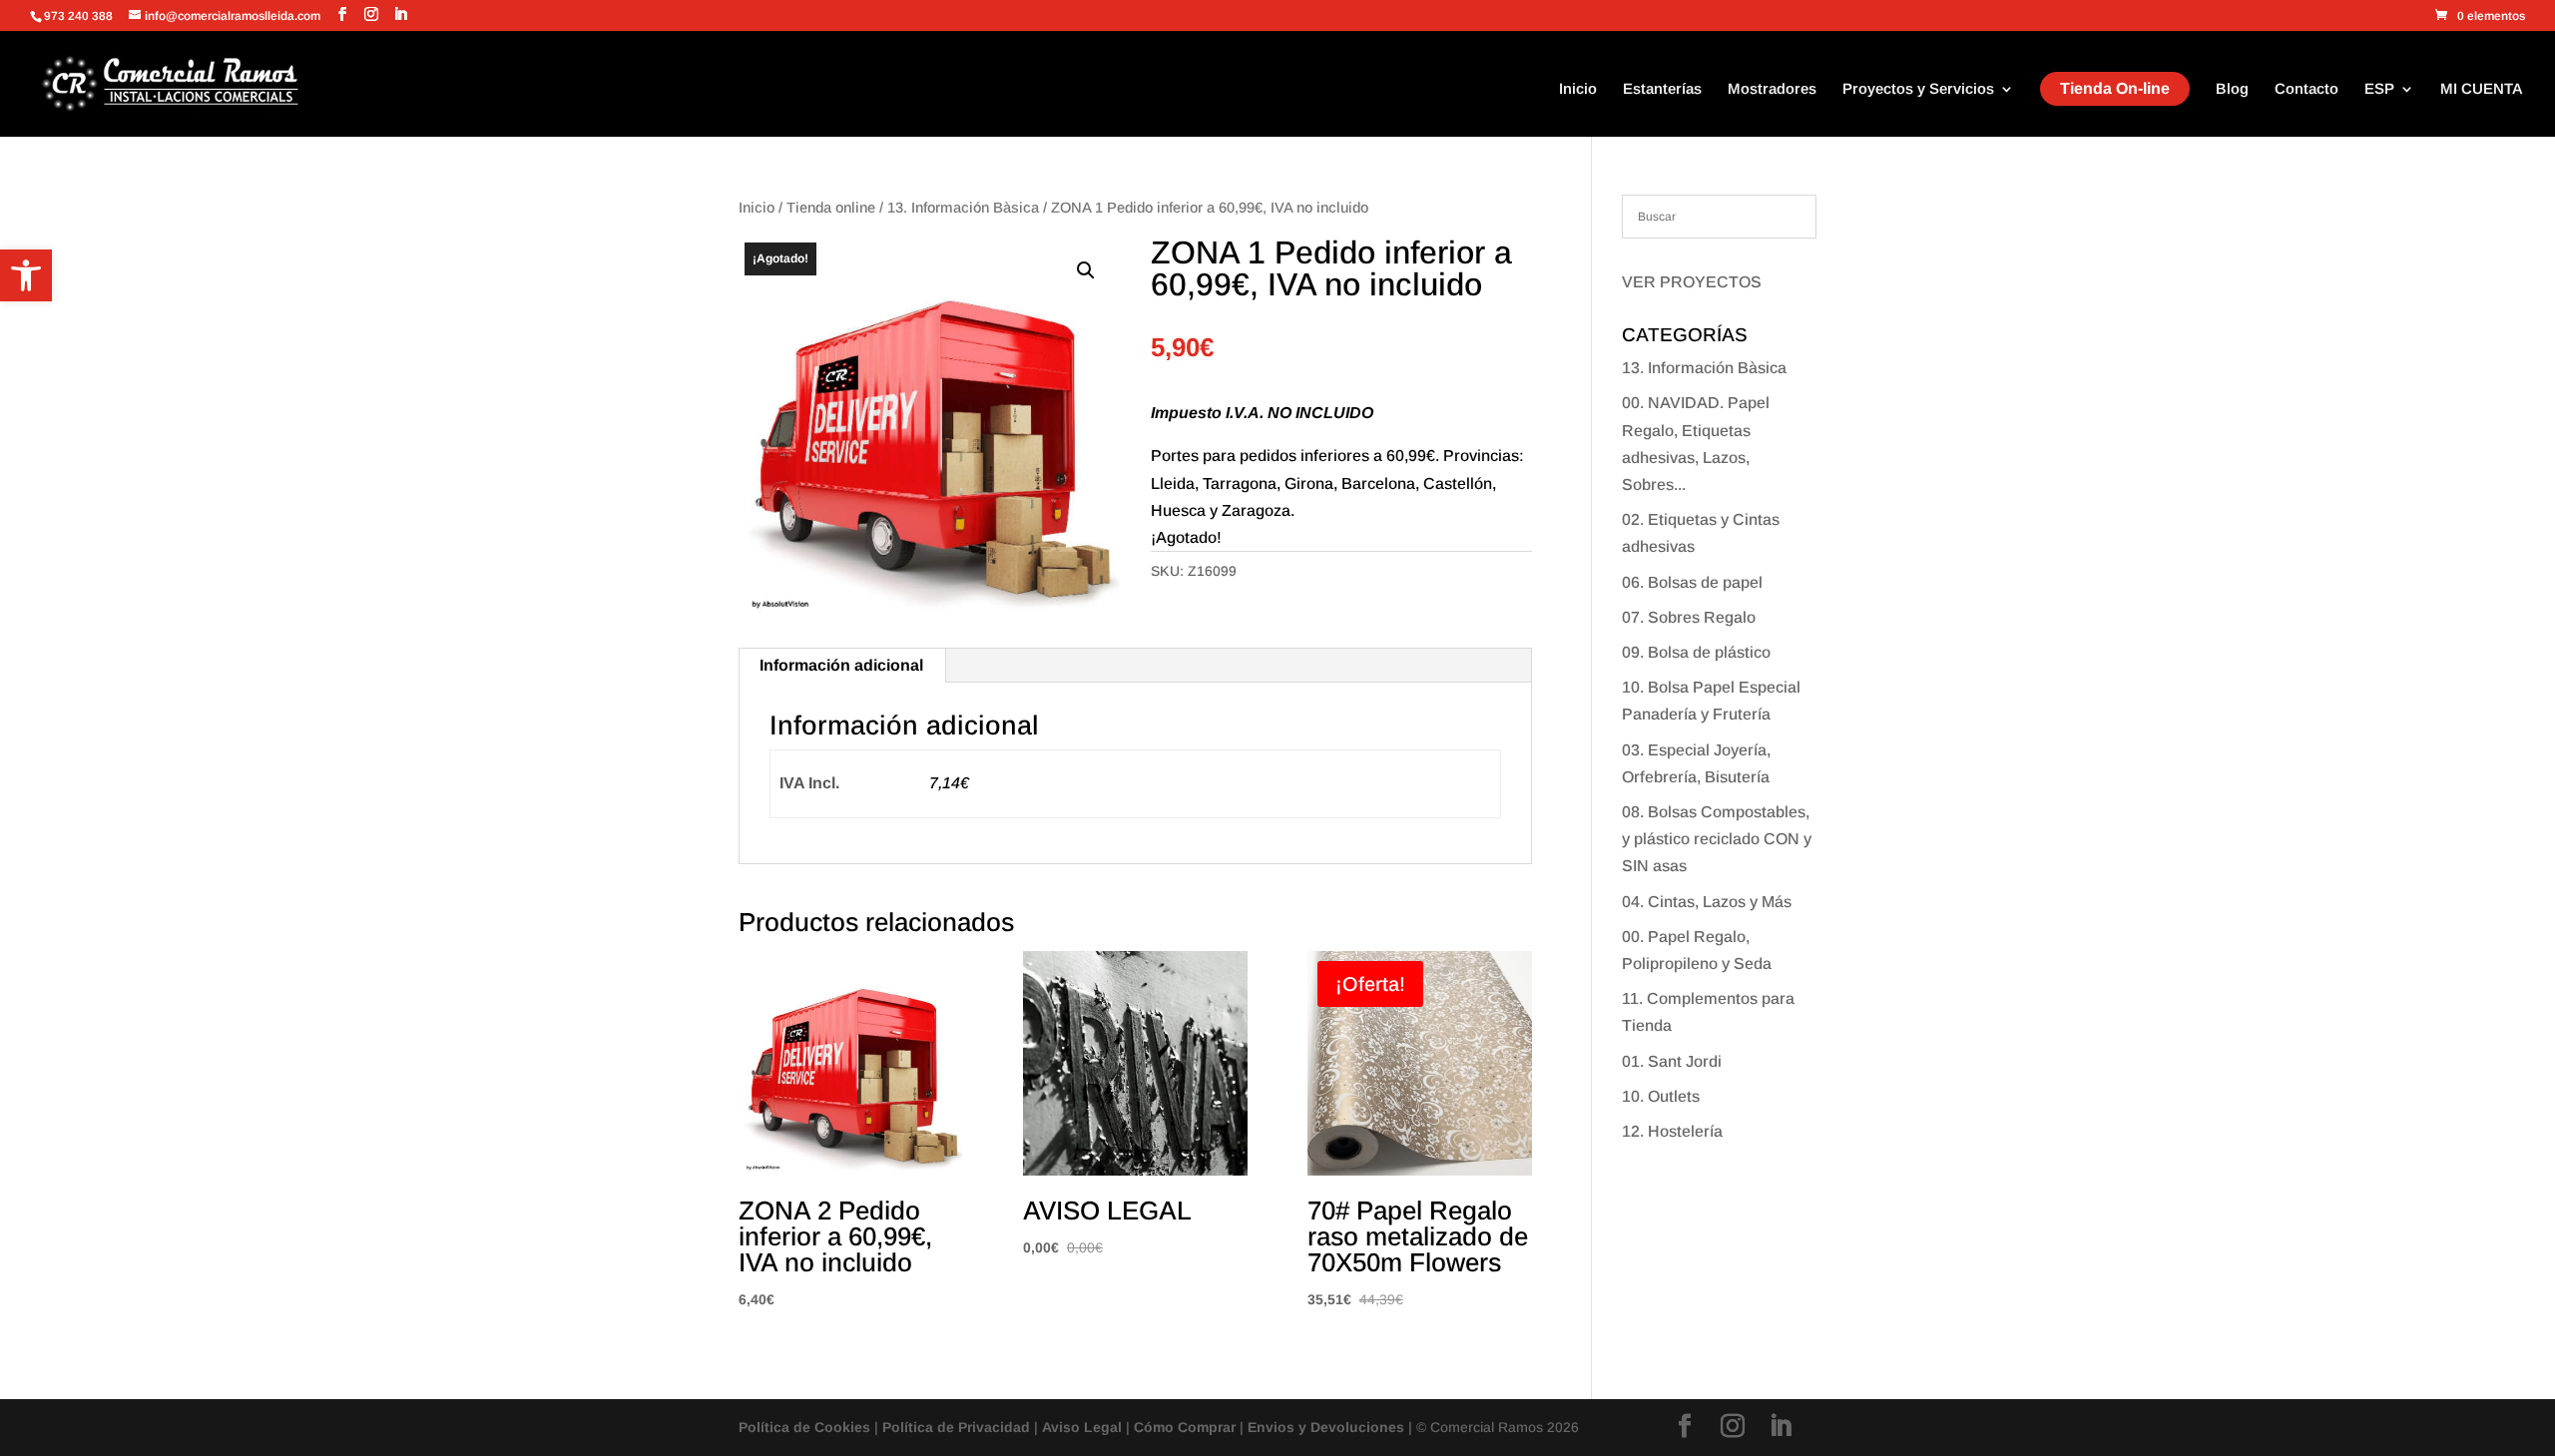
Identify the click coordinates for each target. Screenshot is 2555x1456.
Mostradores (1772, 89)
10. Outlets (1661, 1096)
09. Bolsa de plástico (1696, 652)
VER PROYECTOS (1692, 282)
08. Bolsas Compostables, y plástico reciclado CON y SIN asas (1717, 839)
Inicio (1578, 89)
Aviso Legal (1082, 1427)
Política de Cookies (804, 1427)
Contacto (2306, 89)
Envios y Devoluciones (1326, 1427)
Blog (2232, 89)
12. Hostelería (1672, 1131)
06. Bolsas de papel (1692, 582)
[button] (26, 275)
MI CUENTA (2482, 89)
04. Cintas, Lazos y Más (1707, 902)
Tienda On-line (2115, 88)
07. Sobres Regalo (1689, 617)
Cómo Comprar (1185, 1427)
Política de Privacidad (956, 1427)
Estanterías (1662, 89)
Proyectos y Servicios (1918, 89)
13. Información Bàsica (963, 208)
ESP (2379, 89)
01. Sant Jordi (1672, 1061)
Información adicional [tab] (841, 665)
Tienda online (831, 208)
